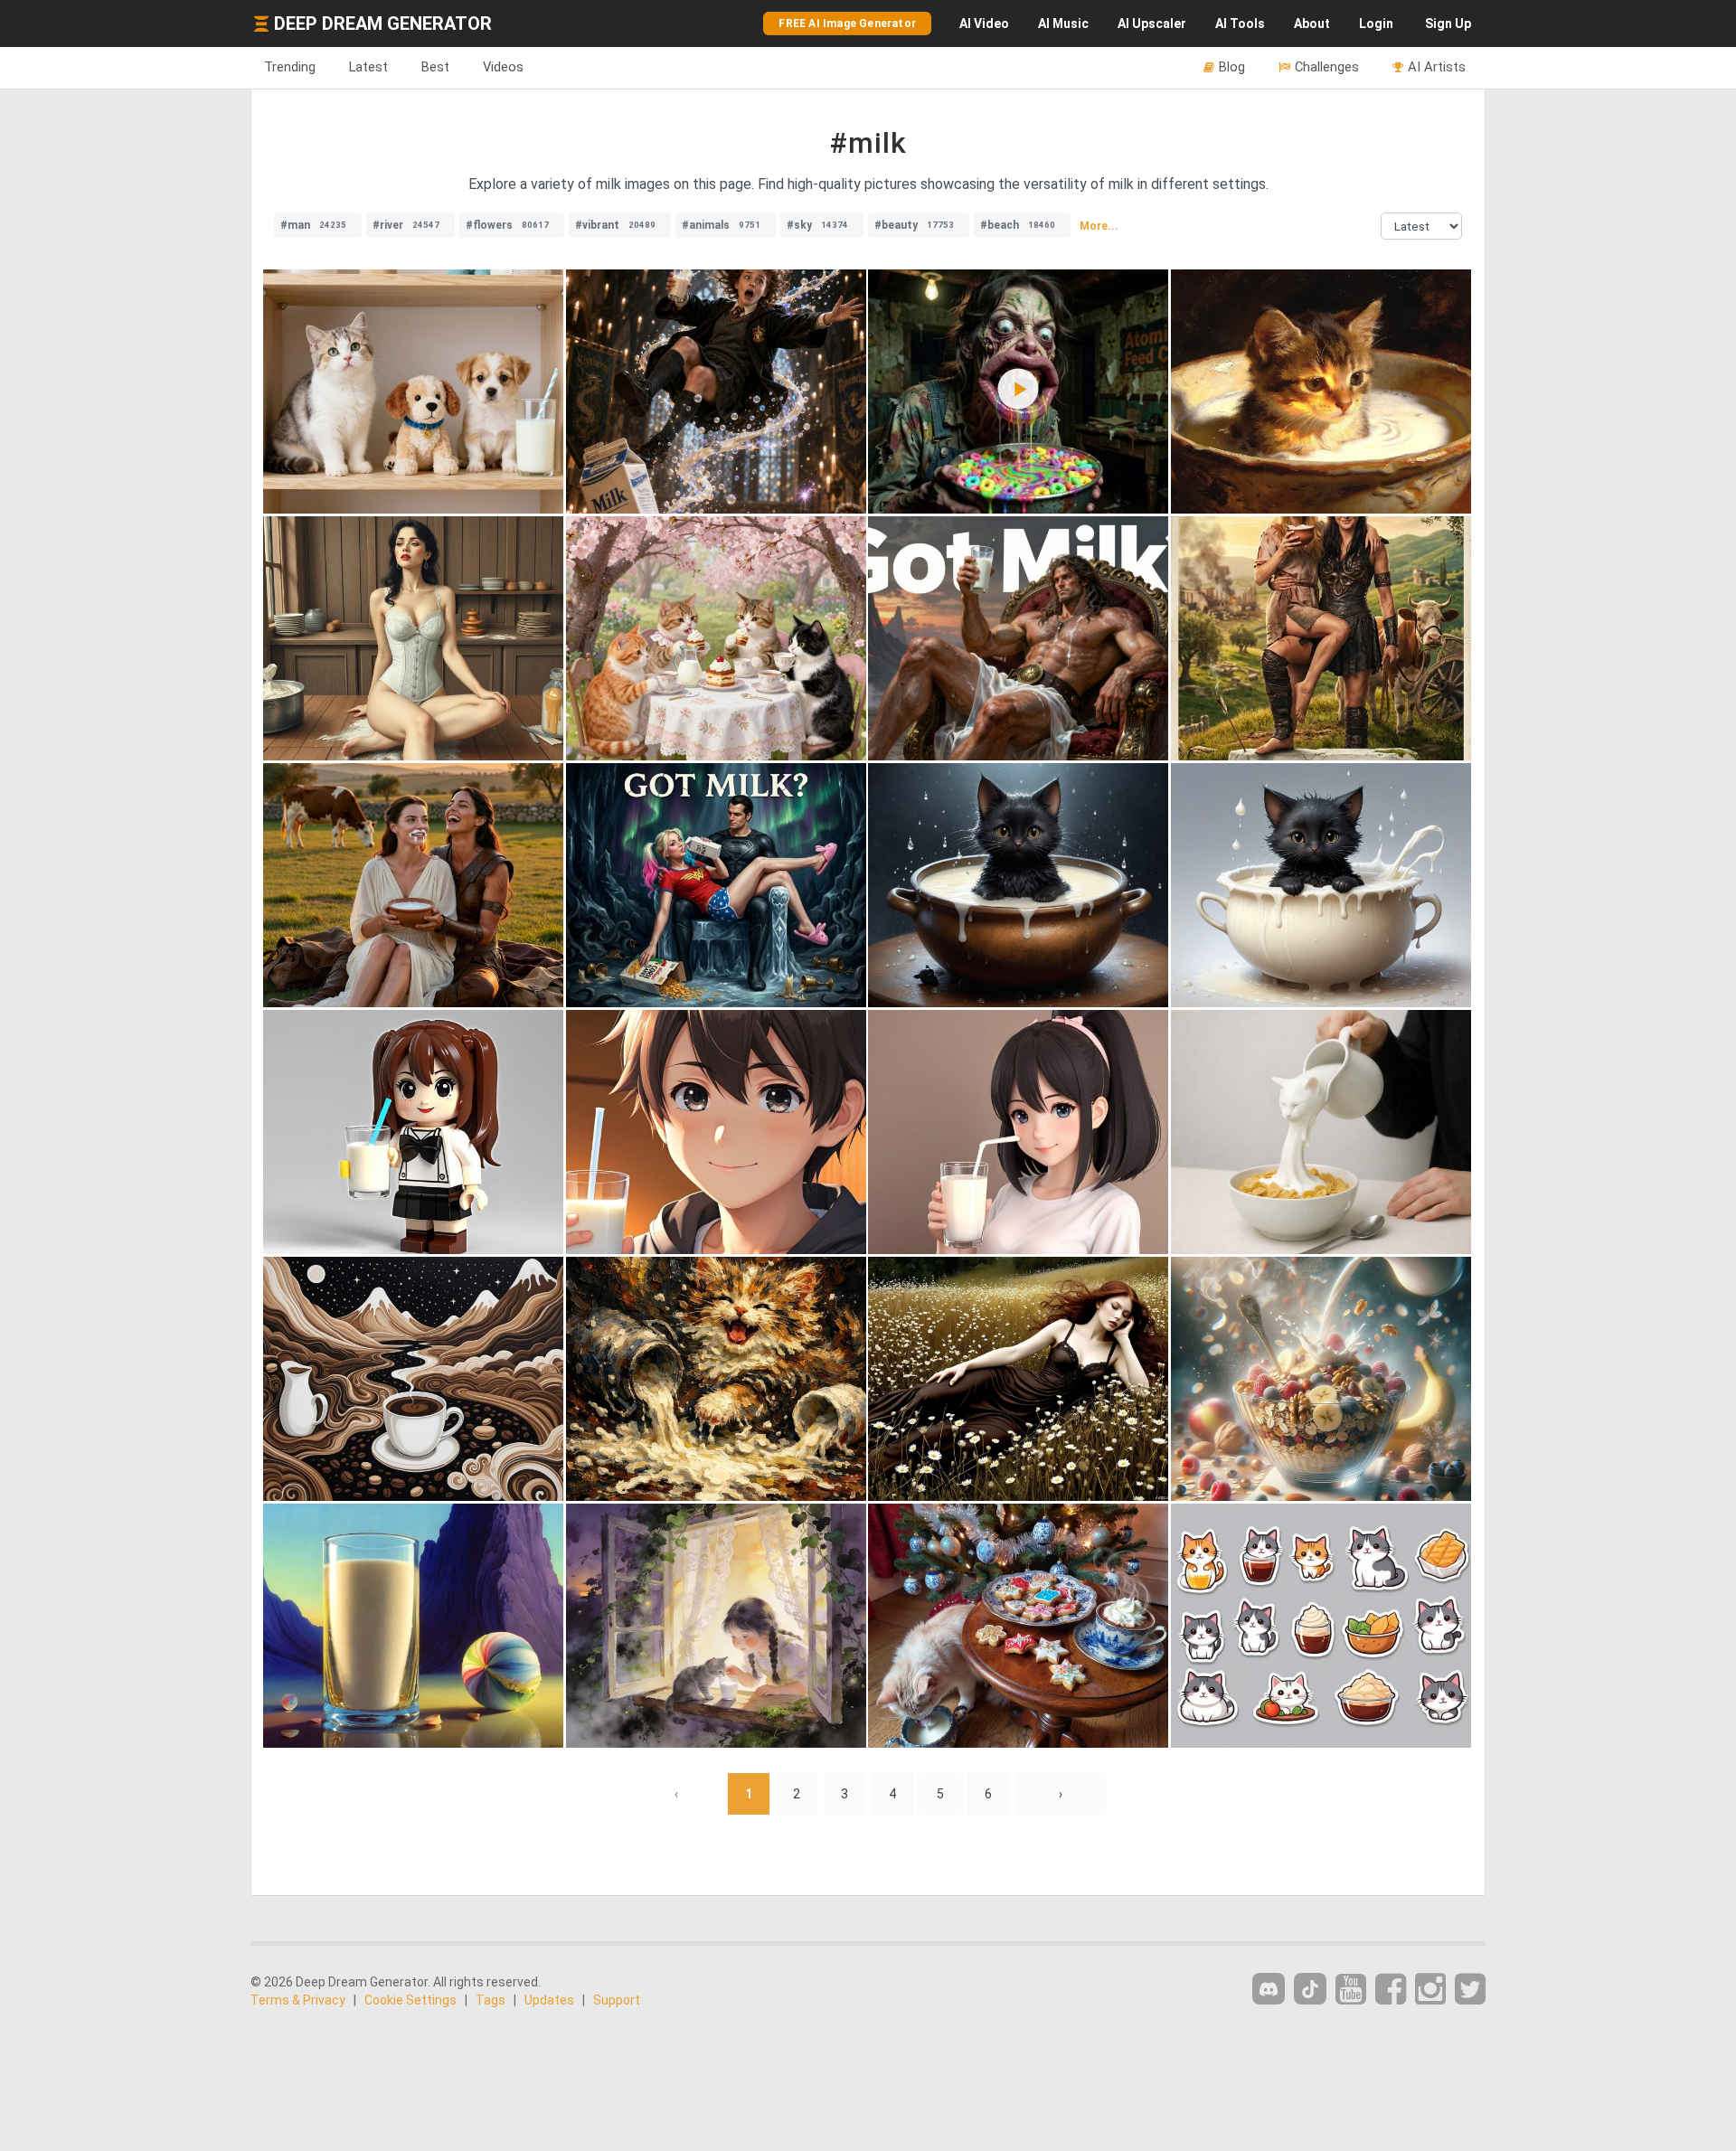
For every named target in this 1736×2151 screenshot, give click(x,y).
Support (617, 2000)
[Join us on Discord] (1269, 1989)
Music (1063, 24)
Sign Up (1448, 24)
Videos (503, 67)
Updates (549, 2000)
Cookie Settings (410, 2000)
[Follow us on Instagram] (1430, 1990)
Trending (290, 67)
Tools (1240, 24)
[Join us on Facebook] (1391, 1990)
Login (1376, 24)
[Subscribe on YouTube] (1351, 1990)
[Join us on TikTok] (1310, 1989)
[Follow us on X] (1470, 1990)
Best (435, 67)
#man (313, 225)
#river (406, 225)
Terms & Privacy (298, 2000)
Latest (368, 67)
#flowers (507, 225)
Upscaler (1152, 24)
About (1312, 24)
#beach (1018, 225)
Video (984, 24)
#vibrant (615, 225)
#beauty (914, 225)
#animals (721, 225)
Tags (491, 2000)
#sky (817, 225)
